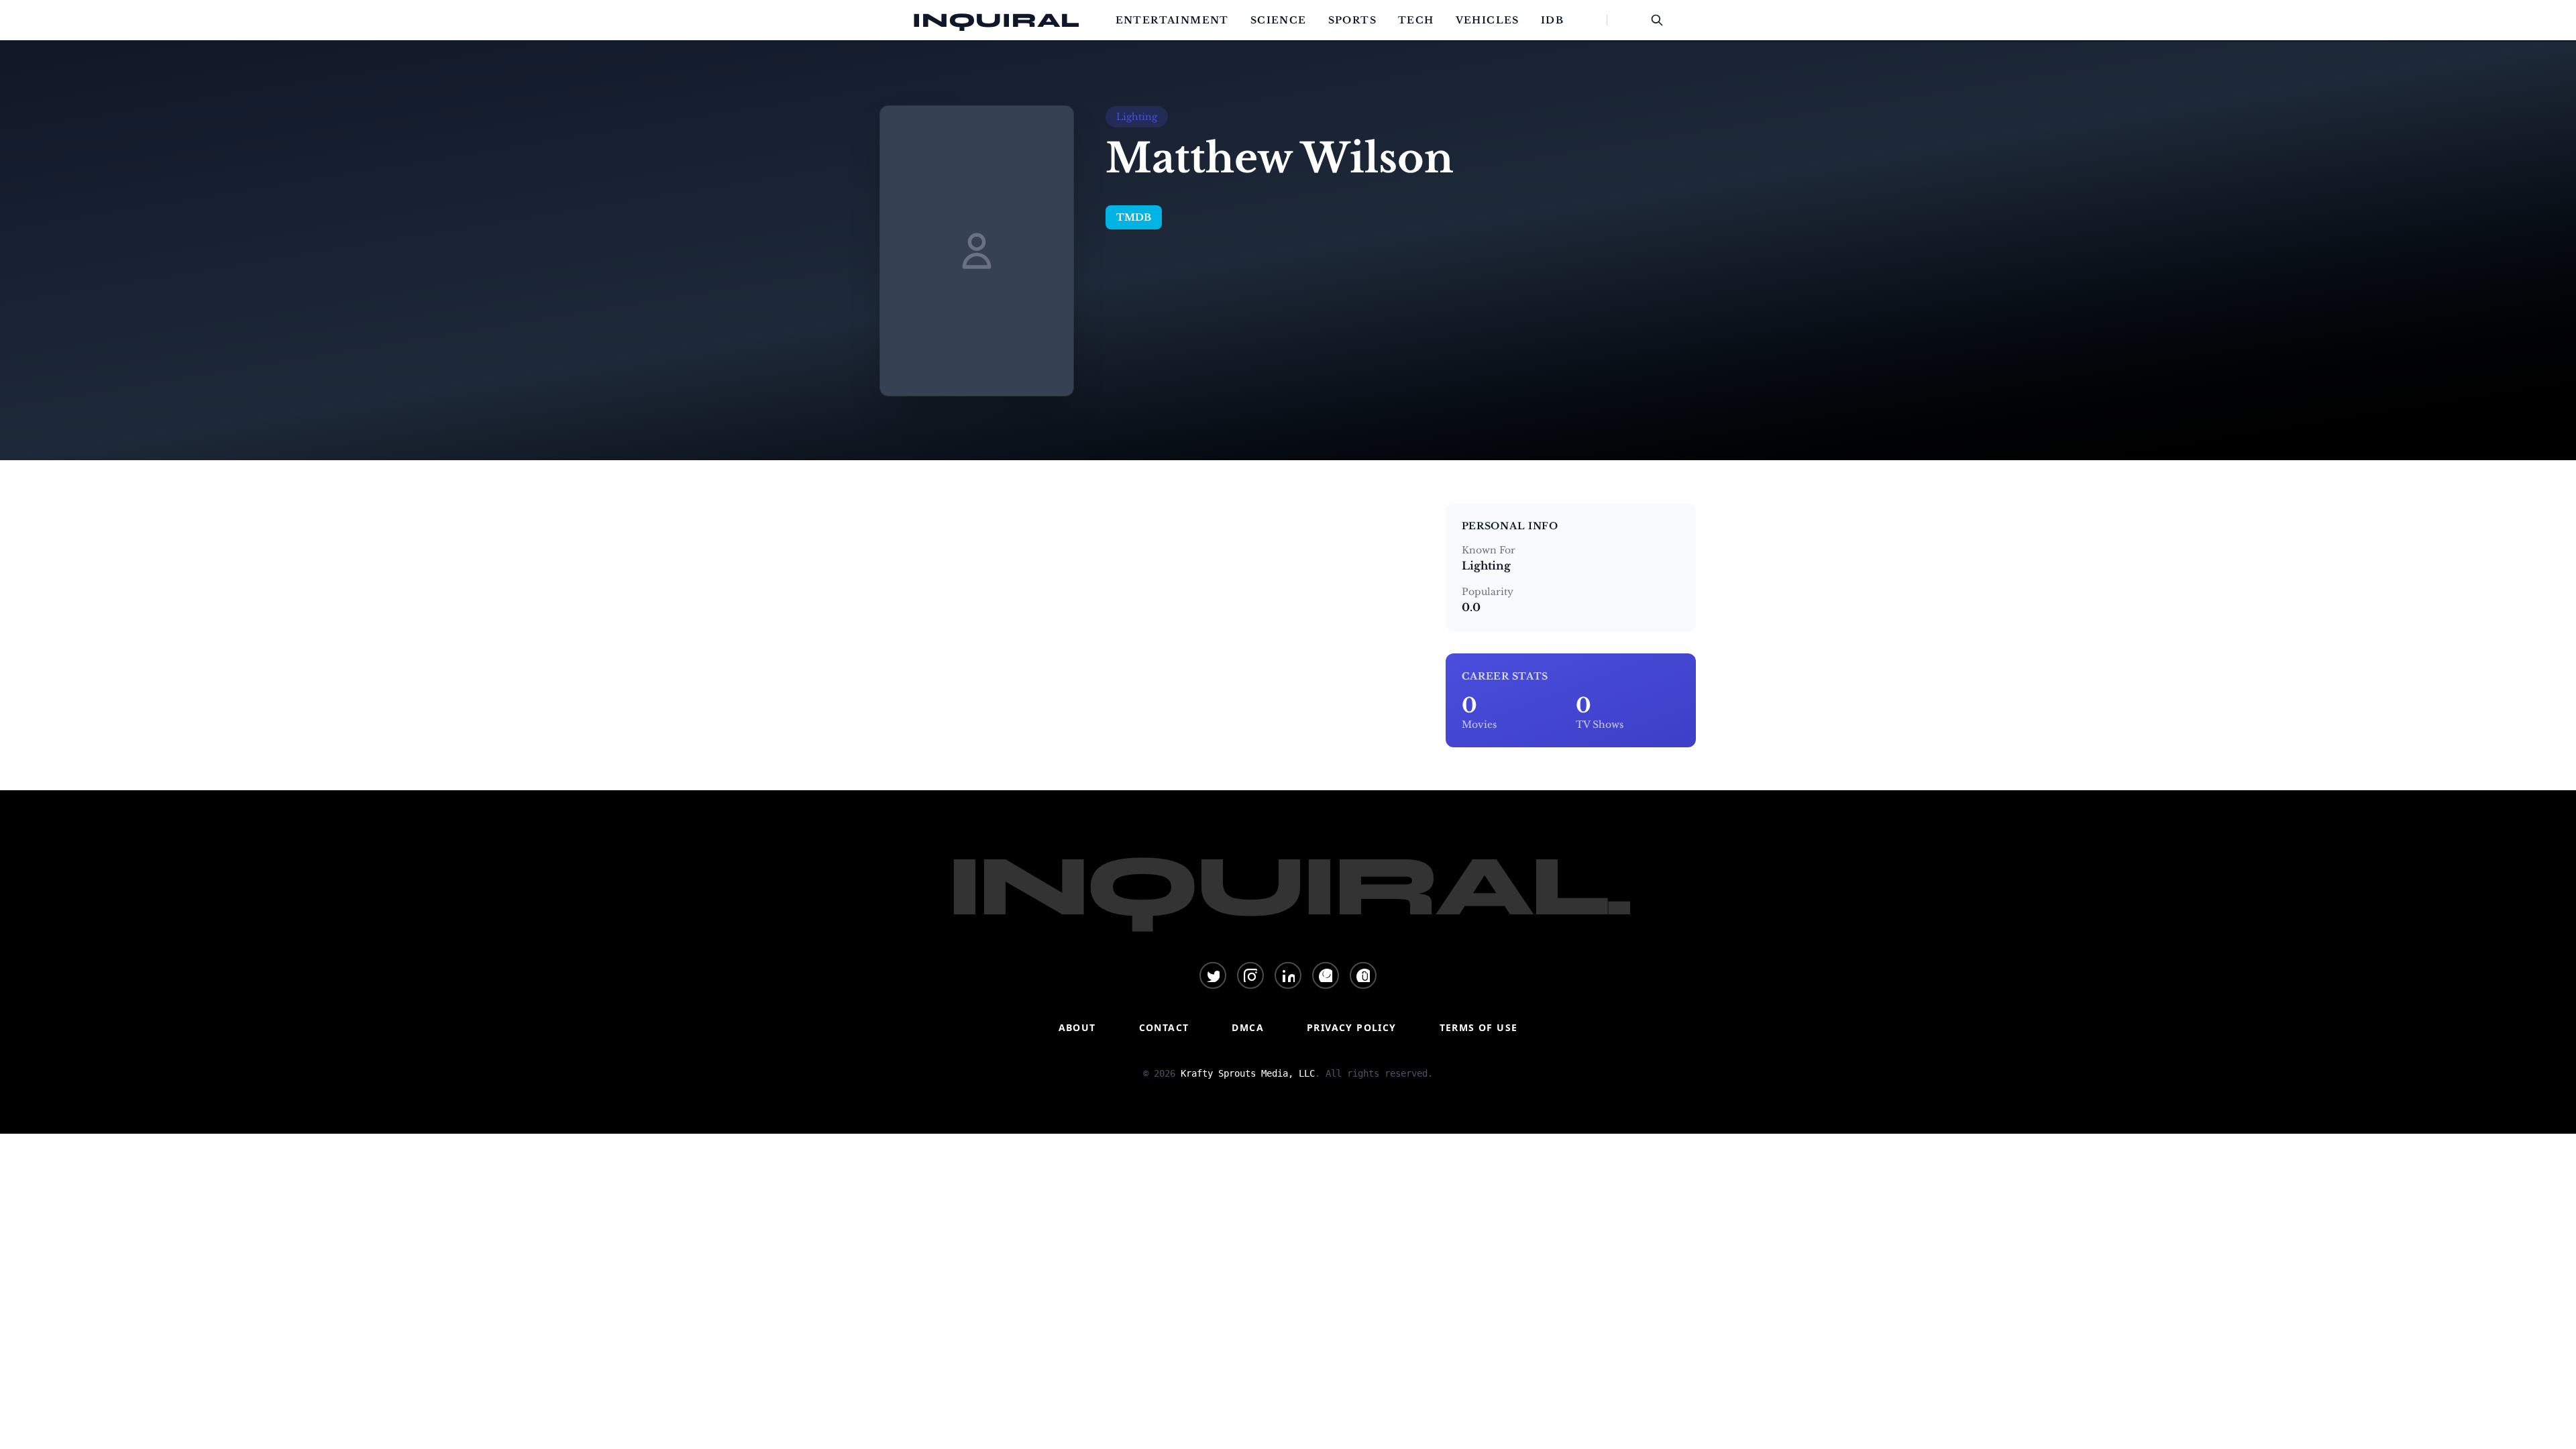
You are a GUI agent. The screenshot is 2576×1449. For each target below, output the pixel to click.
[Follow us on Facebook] (1326, 975)
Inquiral (996, 20)
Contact (1164, 1027)
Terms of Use (1479, 1027)
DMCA (1248, 1027)
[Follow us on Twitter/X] (1213, 975)
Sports (1352, 20)
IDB (1552, 20)
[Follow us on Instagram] (1250, 975)
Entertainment (1172, 20)
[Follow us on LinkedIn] (1288, 975)
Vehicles (1488, 20)
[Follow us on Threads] (1363, 975)
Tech (1416, 20)
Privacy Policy (1352, 1027)
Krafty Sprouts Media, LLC (1248, 1073)
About (1077, 1027)
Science (1279, 20)
